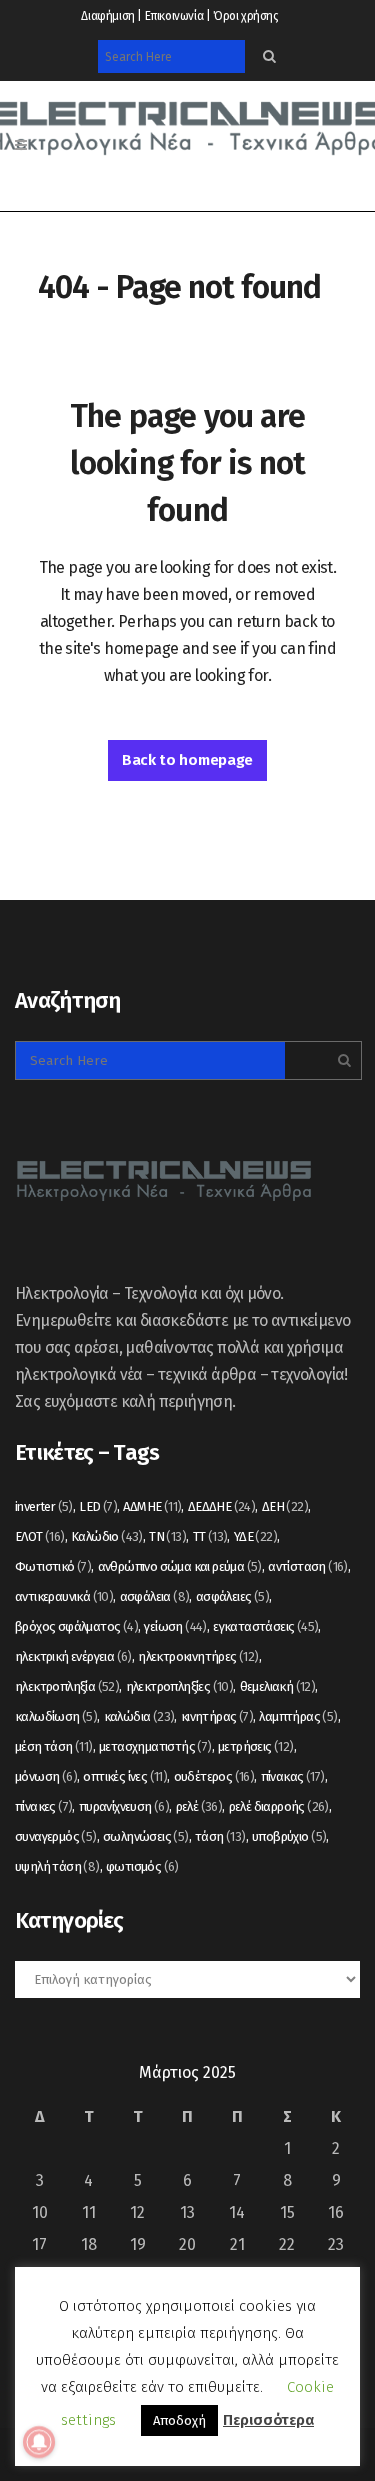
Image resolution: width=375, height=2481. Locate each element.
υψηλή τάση (57, 1866)
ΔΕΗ (285, 1506)
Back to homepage (187, 760)
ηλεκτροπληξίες (180, 1686)
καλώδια (139, 1716)
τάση (220, 1836)
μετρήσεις (256, 1746)
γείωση (175, 1626)
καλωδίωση (56, 1716)
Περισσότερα (268, 2420)
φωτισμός (142, 1866)
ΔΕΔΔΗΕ (221, 1506)
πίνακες (43, 1806)
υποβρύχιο (289, 1836)
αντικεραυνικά (64, 1596)
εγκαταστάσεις (265, 1626)
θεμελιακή (278, 1686)
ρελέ (199, 1806)
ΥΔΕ (255, 1536)
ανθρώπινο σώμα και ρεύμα (180, 1566)
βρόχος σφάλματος (76, 1626)
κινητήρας (217, 1716)
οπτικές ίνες (125, 1776)
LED (98, 1506)
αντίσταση (308, 1566)
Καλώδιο (107, 1536)
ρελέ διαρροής (279, 1806)
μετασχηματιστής (155, 1746)
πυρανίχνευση (124, 1806)
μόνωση (46, 1776)
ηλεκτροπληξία (67, 1686)
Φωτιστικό (53, 1566)
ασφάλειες (232, 1596)
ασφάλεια (155, 1596)
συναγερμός (56, 1836)
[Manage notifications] (39, 2442)
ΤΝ (167, 1536)
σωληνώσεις (146, 1836)
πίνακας (293, 1776)
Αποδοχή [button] (179, 2420)
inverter (44, 1506)
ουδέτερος (214, 1776)
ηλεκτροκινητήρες (198, 1656)
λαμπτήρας (298, 1716)
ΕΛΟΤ (40, 1536)
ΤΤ (210, 1536)
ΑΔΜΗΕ (152, 1506)
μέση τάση (54, 1746)
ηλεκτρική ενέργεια (73, 1656)
